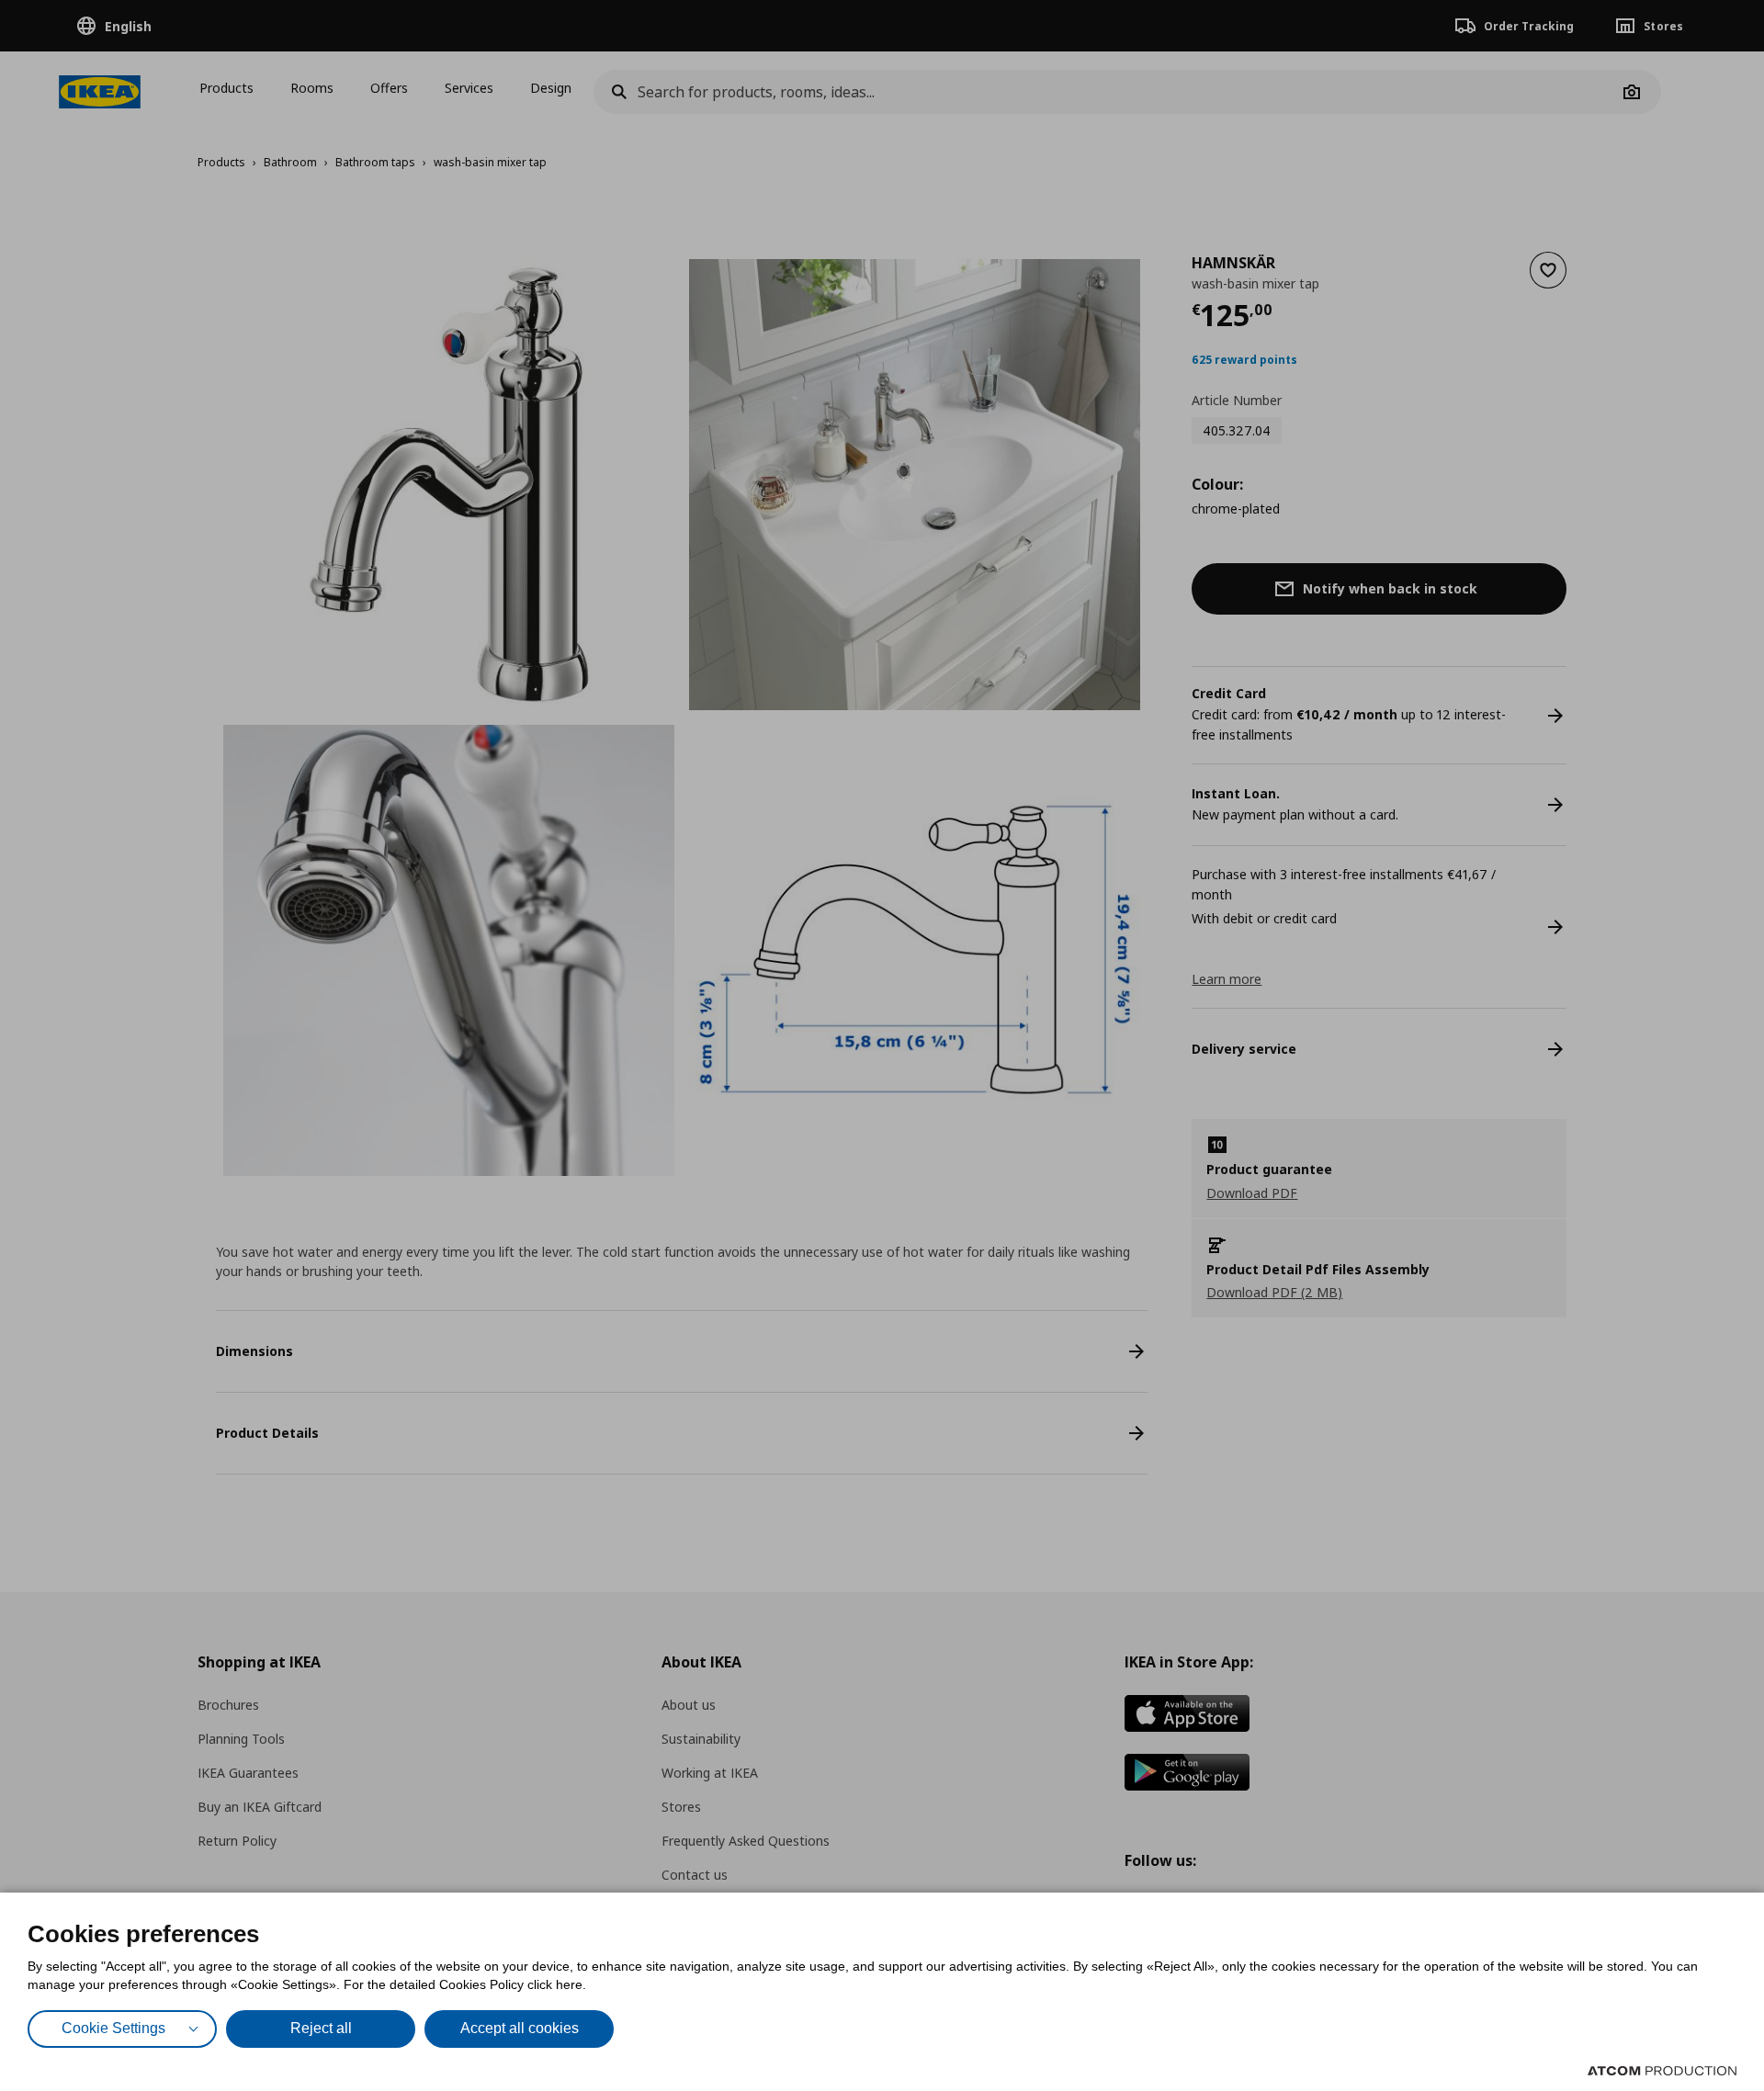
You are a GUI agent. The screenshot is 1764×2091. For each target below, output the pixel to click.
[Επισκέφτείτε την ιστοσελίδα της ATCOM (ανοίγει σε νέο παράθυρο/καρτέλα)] (1662, 2071)
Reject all (321, 2028)
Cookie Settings (113, 2028)
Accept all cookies (520, 2028)
